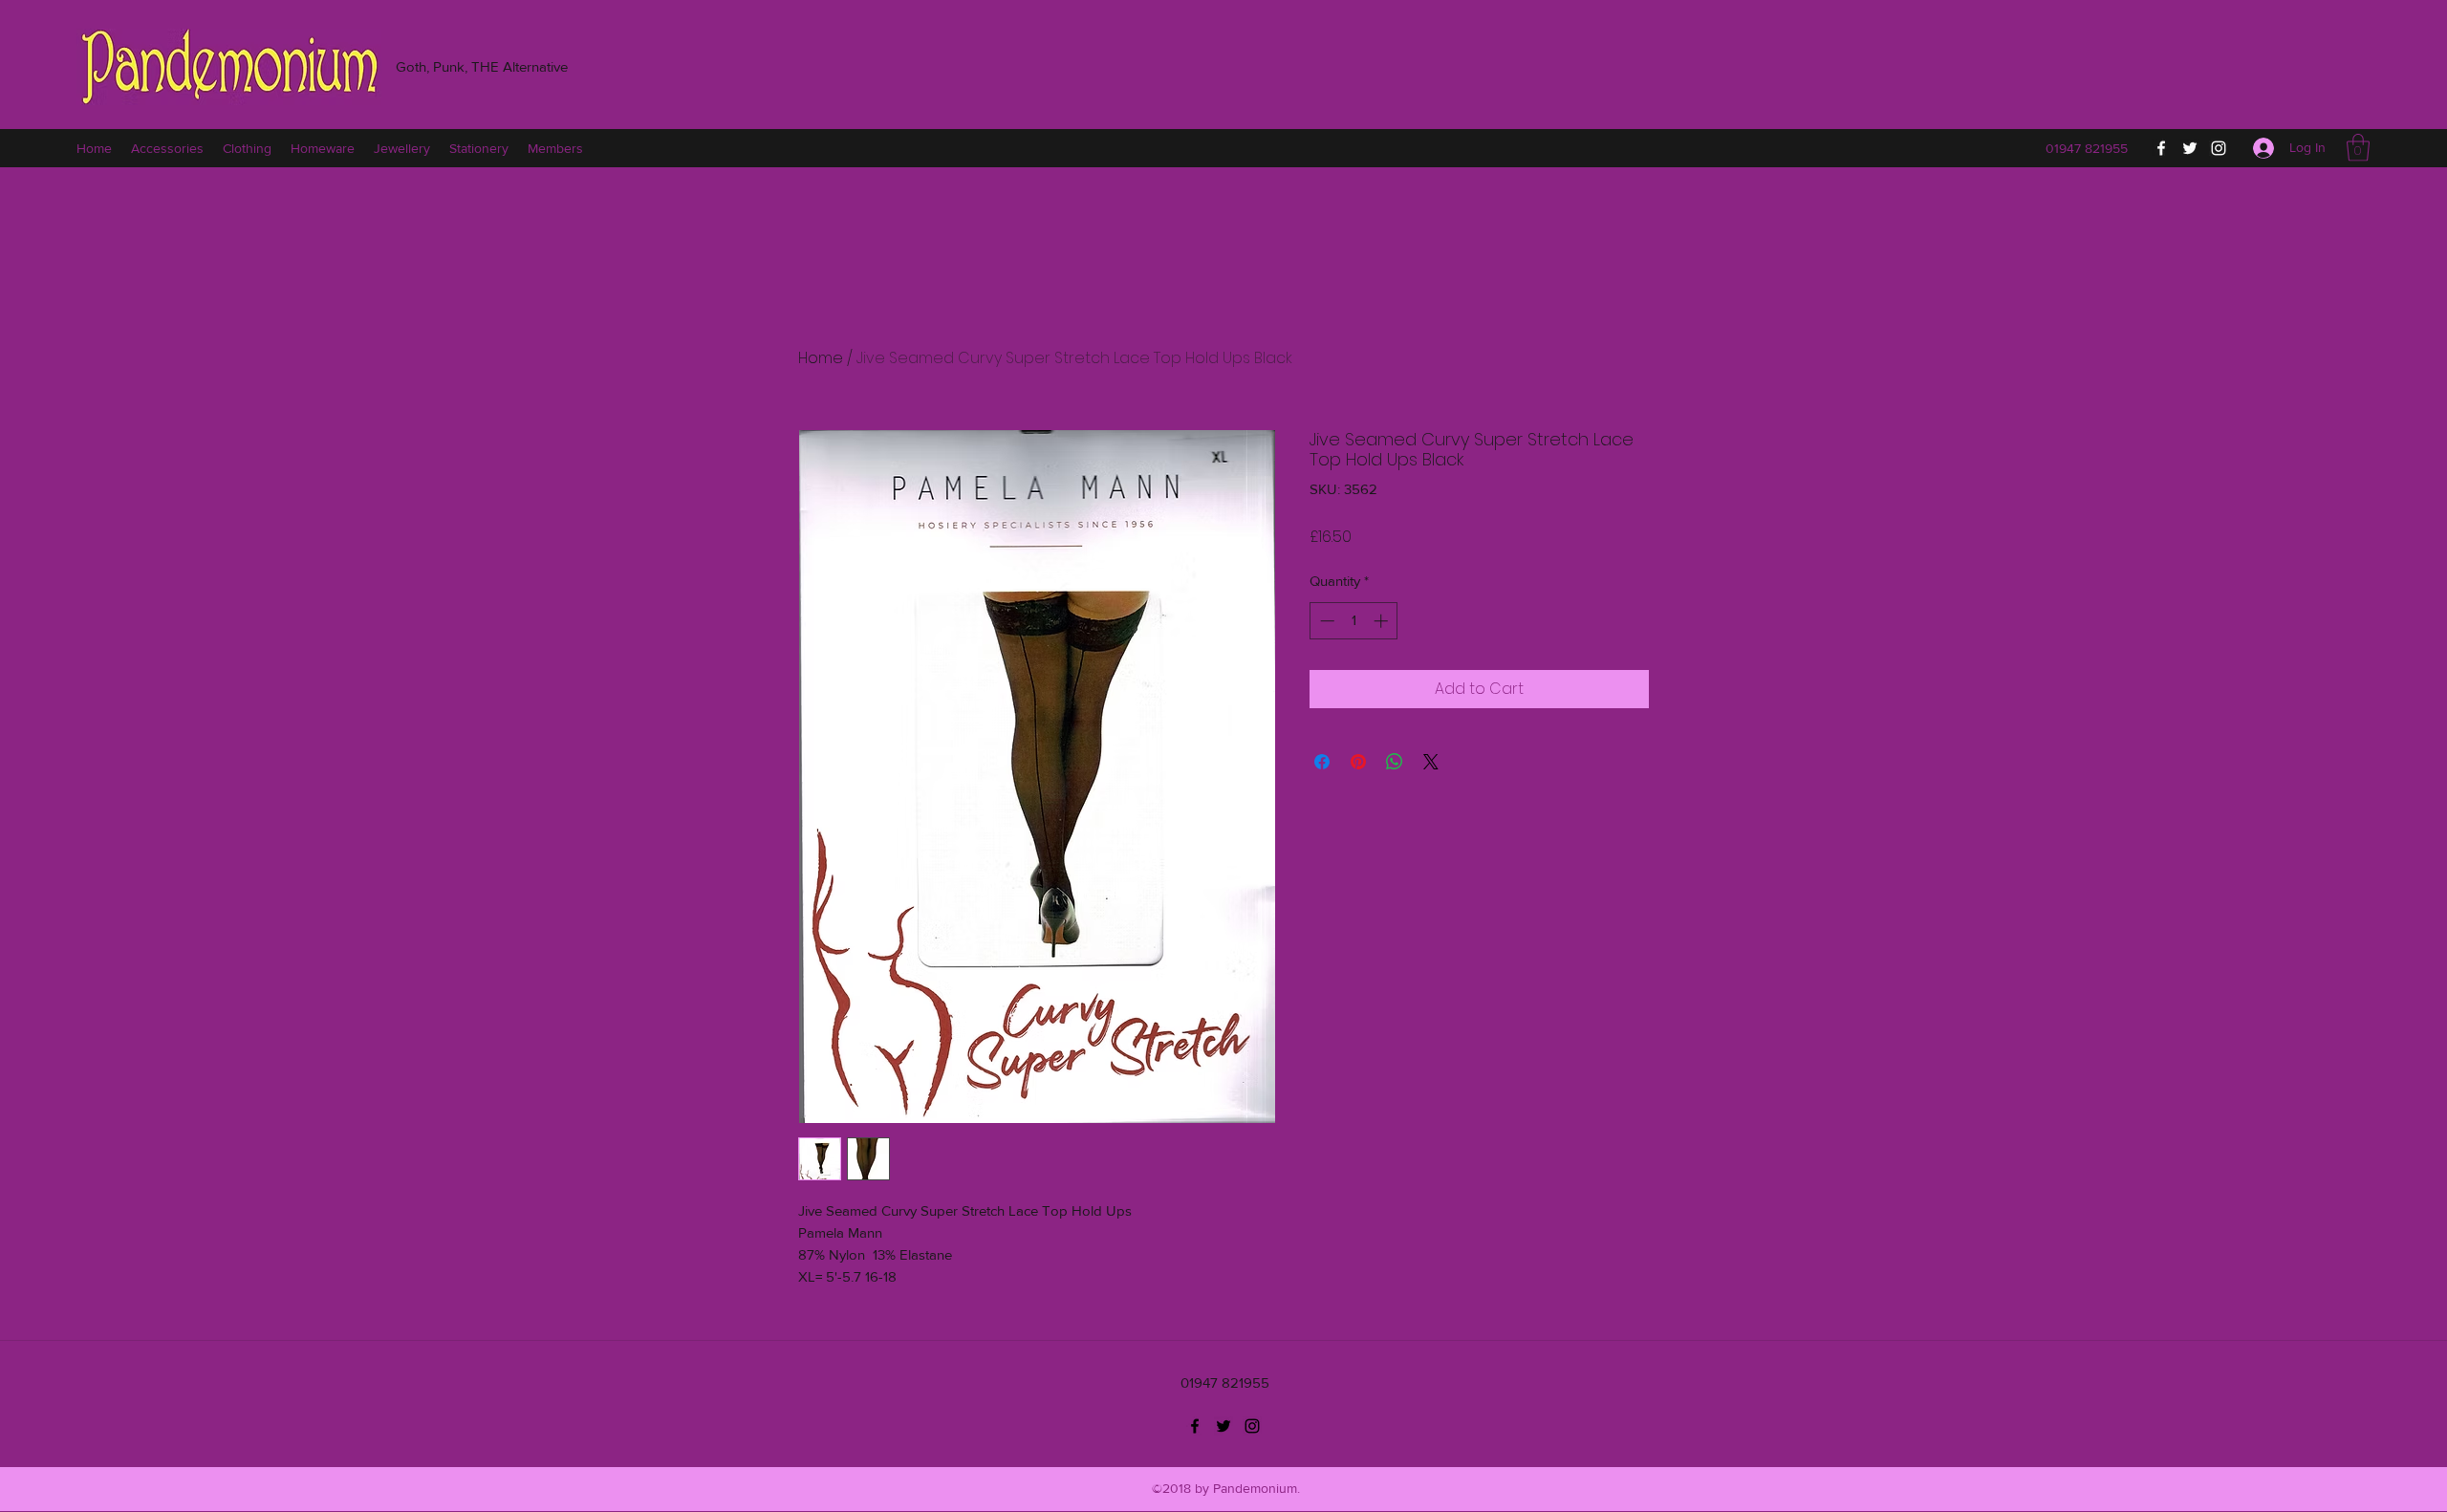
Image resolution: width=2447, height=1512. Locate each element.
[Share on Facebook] (1322, 762)
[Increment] (1383, 621)
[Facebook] (2161, 148)
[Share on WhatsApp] (1395, 762)
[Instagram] (2219, 148)
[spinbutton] (1354, 621)
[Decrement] (1325, 621)
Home (821, 358)
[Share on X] (1431, 762)
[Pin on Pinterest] (1358, 762)
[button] (2358, 148)
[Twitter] (2190, 148)
